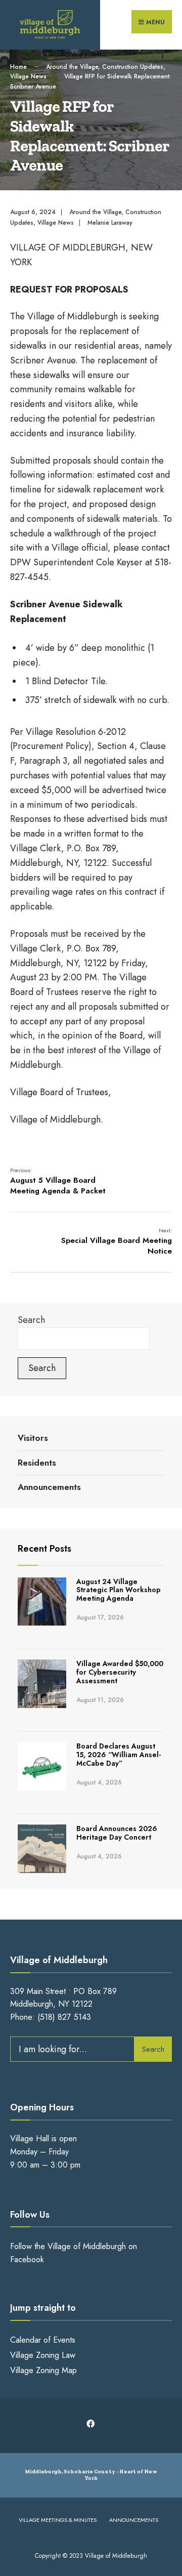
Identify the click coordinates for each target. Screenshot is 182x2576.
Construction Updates (133, 67)
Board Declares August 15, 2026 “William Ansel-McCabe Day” (119, 1755)
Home (18, 67)
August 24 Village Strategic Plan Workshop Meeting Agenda (119, 1590)
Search (31, 1320)
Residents (37, 1463)
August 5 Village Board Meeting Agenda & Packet (58, 1181)
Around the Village (72, 67)
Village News (28, 76)
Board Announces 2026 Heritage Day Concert (117, 1833)
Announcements (49, 1487)
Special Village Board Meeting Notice (117, 1241)
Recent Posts (44, 1549)
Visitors (33, 1438)
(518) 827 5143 (64, 2017)
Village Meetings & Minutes (58, 2520)
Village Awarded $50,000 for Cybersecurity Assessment (120, 1672)
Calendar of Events (43, 2340)
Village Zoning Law (43, 2355)
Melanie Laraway (110, 223)
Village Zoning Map (43, 2370)
